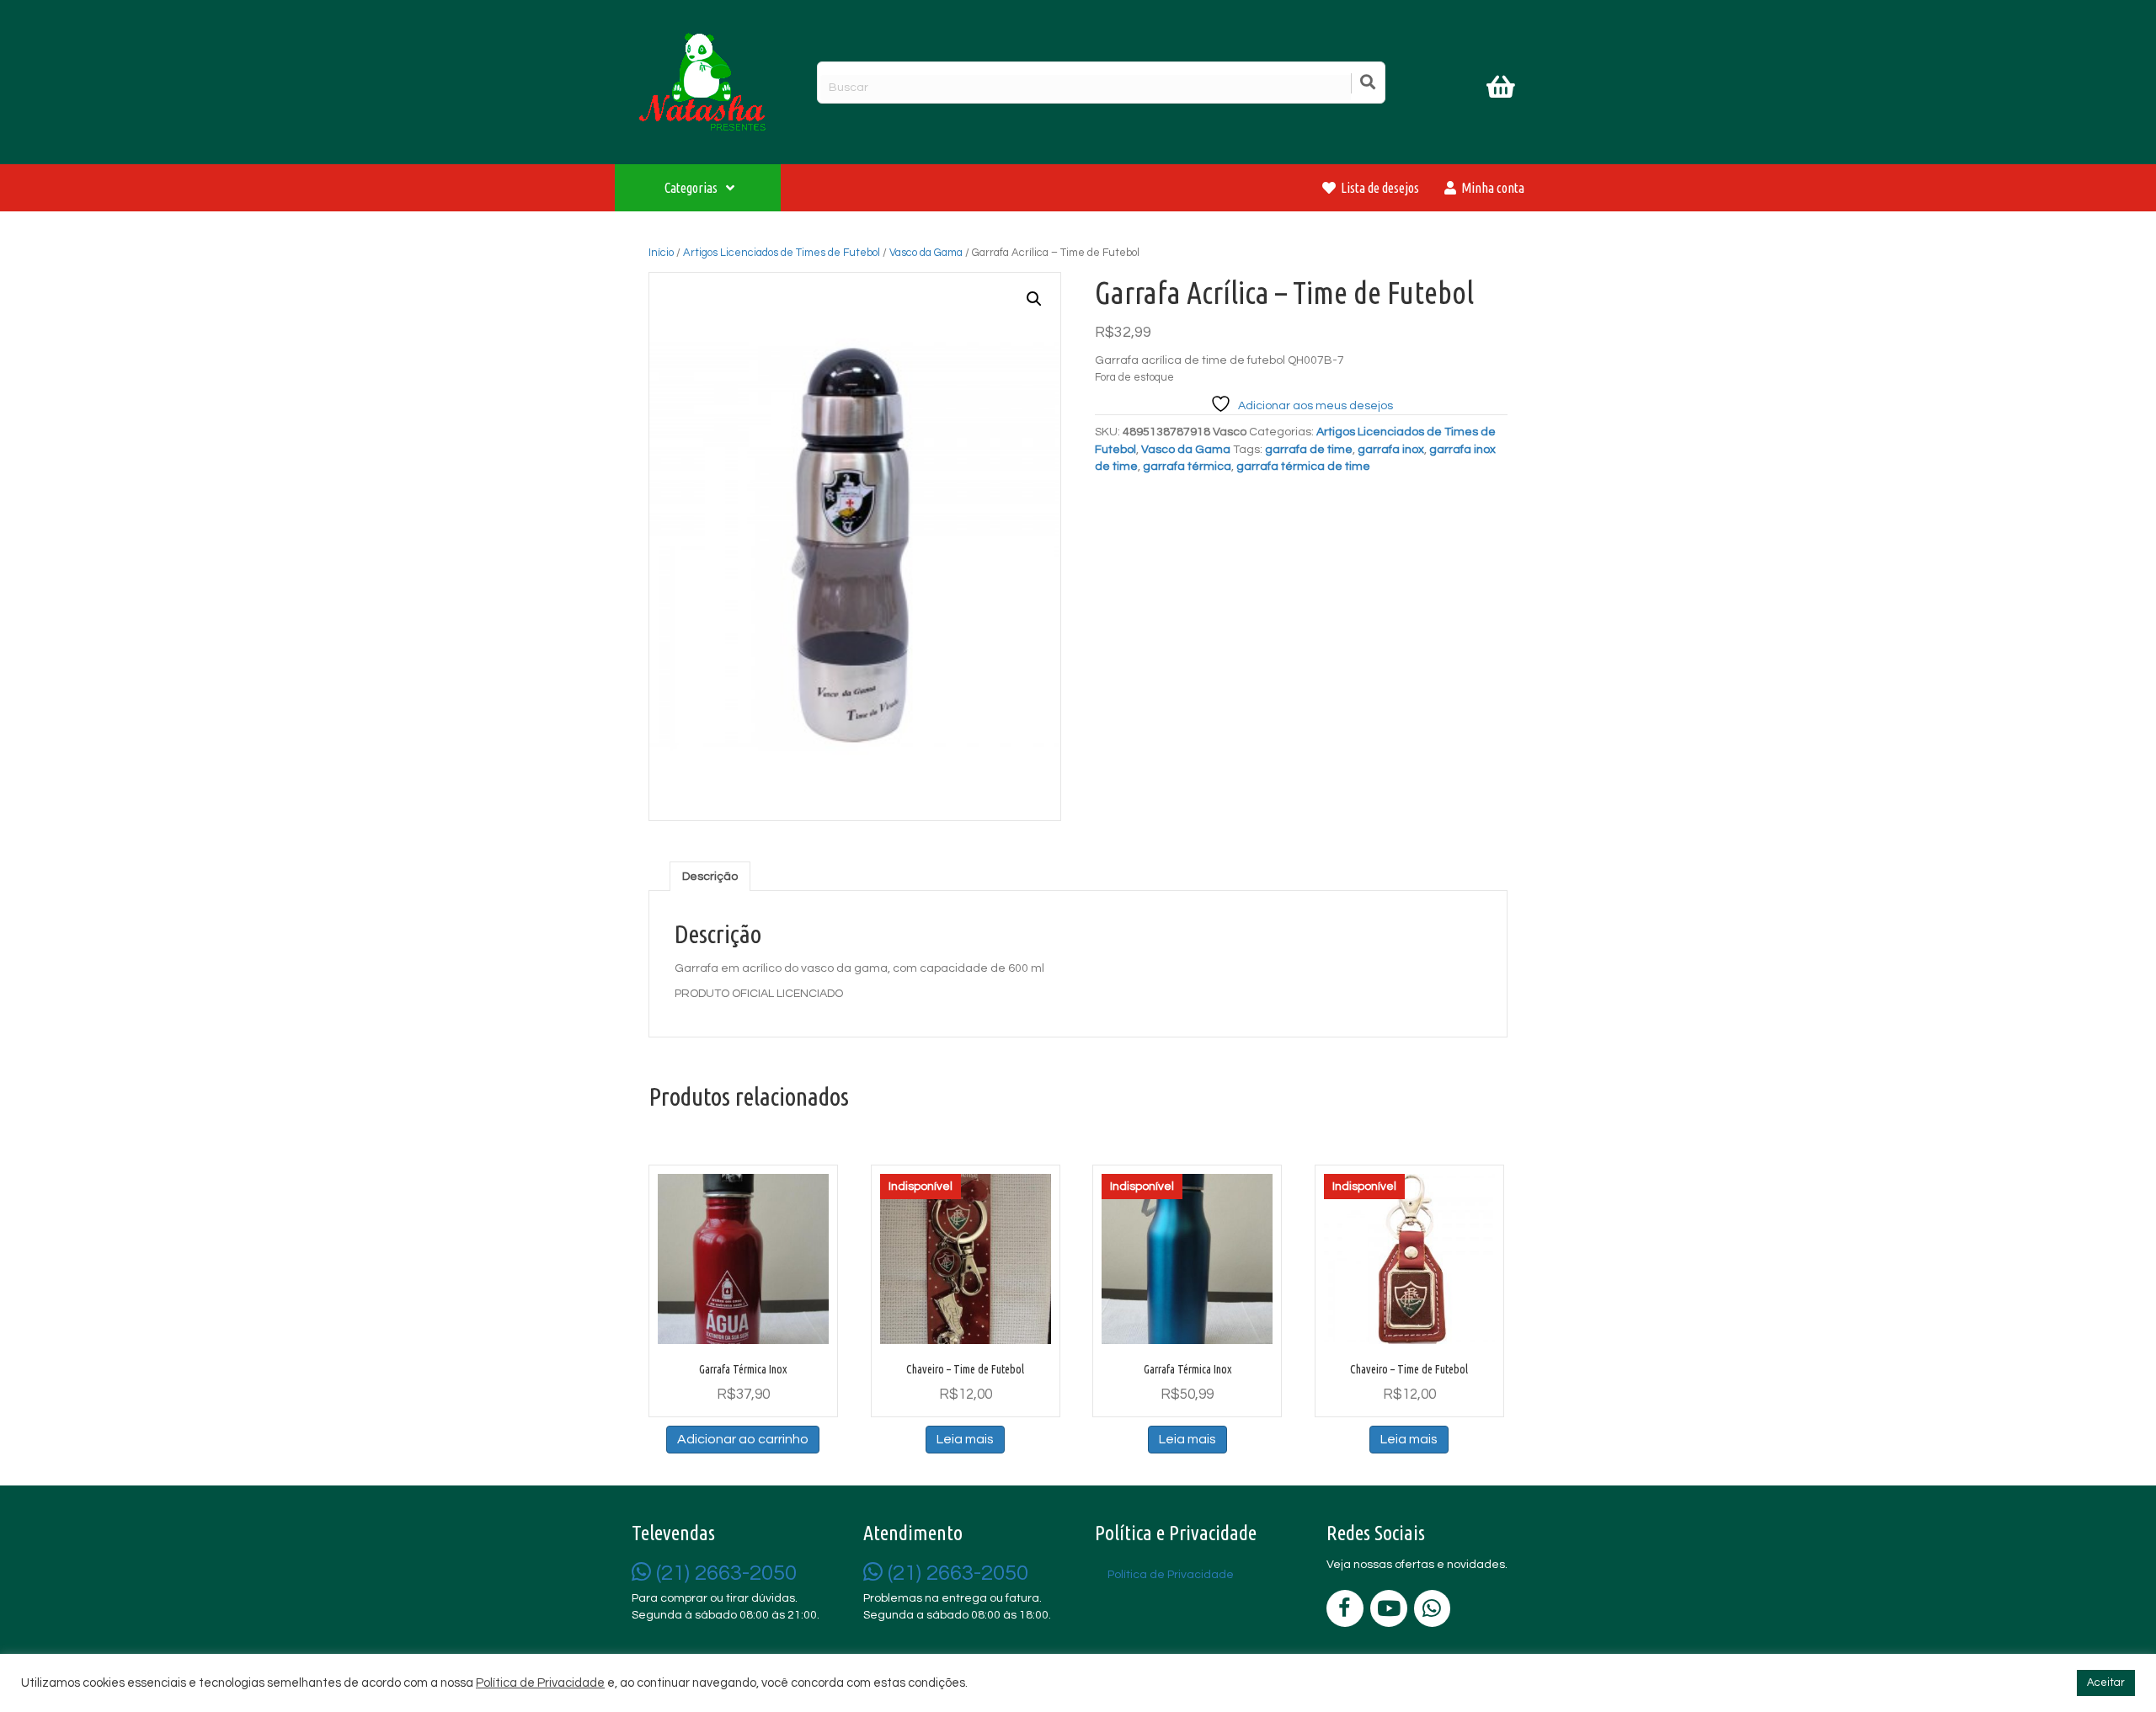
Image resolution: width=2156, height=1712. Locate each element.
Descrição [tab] (710, 877)
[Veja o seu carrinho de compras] (1503, 90)
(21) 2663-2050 (724, 1573)
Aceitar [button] (2106, 1683)
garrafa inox (1391, 450)
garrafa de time (1309, 450)
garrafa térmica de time (1303, 467)
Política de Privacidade (540, 1683)
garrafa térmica (1187, 467)
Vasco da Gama (926, 253)
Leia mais (965, 1439)
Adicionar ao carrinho (743, 1439)
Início (661, 253)
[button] (1034, 299)
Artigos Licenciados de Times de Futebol (782, 253)
